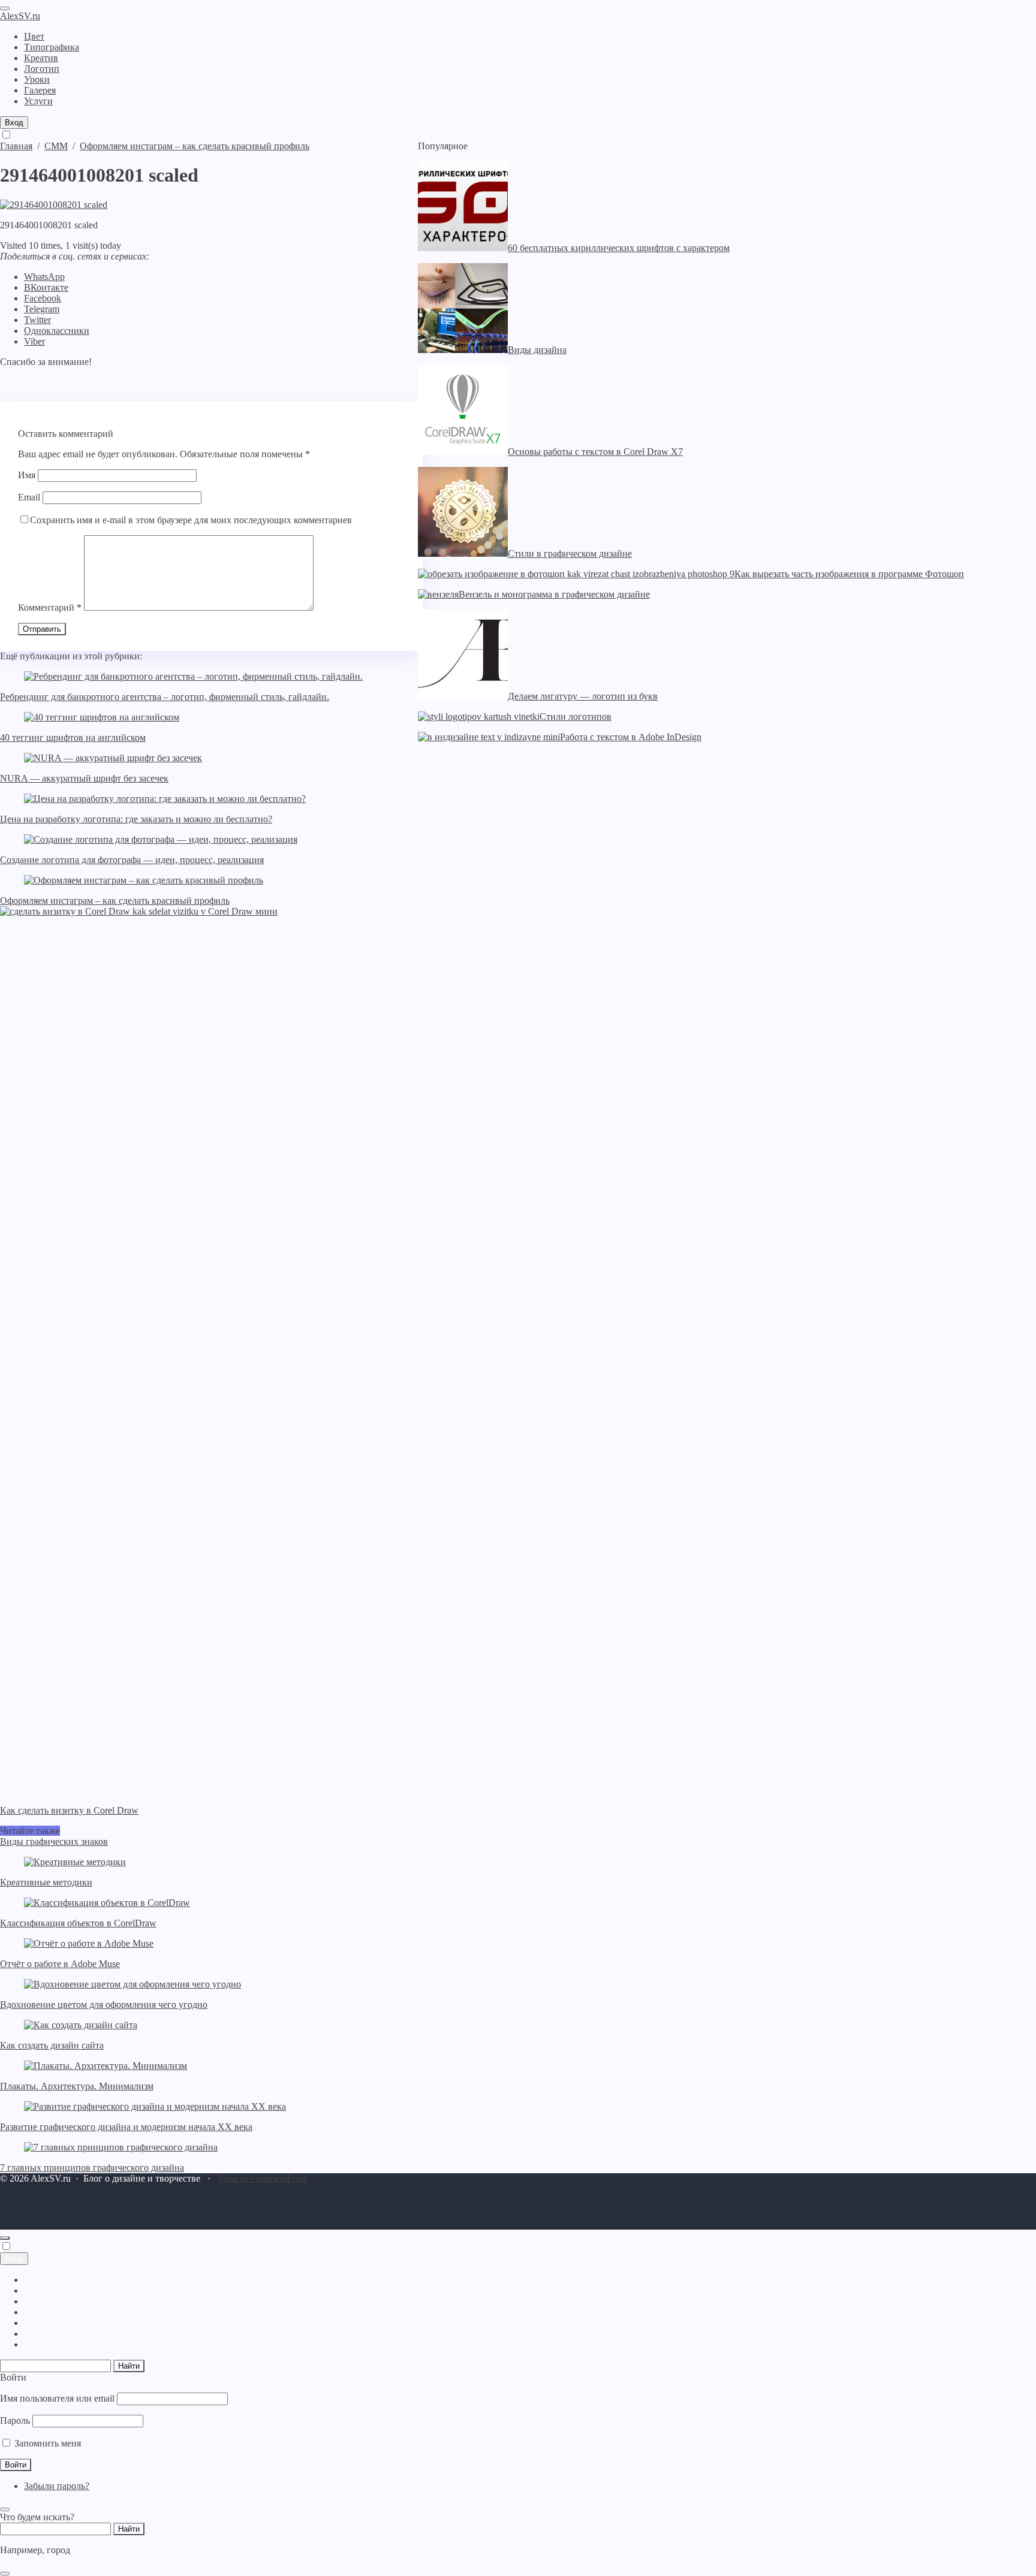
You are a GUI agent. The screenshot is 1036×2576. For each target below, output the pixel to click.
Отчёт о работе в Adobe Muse (60, 1964)
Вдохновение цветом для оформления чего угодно (104, 2005)
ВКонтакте (46, 287)
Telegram (42, 309)
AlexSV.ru (20, 16)
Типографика (52, 2290)
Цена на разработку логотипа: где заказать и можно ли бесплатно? (136, 819)
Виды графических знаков (54, 1841)
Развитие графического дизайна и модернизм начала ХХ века (126, 2127)
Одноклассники (57, 331)
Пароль (15, 2420)
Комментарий (50, 607)
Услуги (38, 2344)
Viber (34, 341)
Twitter (37, 320)
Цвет (34, 2280)
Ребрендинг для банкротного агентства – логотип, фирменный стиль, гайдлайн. (165, 697)
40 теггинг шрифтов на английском (73, 737)
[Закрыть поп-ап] (5, 2509)
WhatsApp (44, 277)
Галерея (40, 2334)
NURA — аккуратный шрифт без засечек (84, 778)
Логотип (42, 2312)
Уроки (37, 2323)
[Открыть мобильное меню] (5, 8)
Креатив (41, 2301)
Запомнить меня (46, 2443)
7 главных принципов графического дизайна (92, 2168)
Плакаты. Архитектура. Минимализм (77, 2086)
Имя (27, 475)
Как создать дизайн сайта (52, 2045)
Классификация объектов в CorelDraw (78, 1923)
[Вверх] (5, 2238)
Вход (14, 123)
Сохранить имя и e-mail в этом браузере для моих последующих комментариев (191, 520)
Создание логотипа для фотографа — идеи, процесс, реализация (132, 860)
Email (29, 497)
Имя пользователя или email (57, 2398)
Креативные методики (46, 1882)
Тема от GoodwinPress (262, 2178)
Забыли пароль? (57, 2486)
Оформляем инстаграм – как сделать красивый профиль (115, 901)
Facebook (43, 298)
